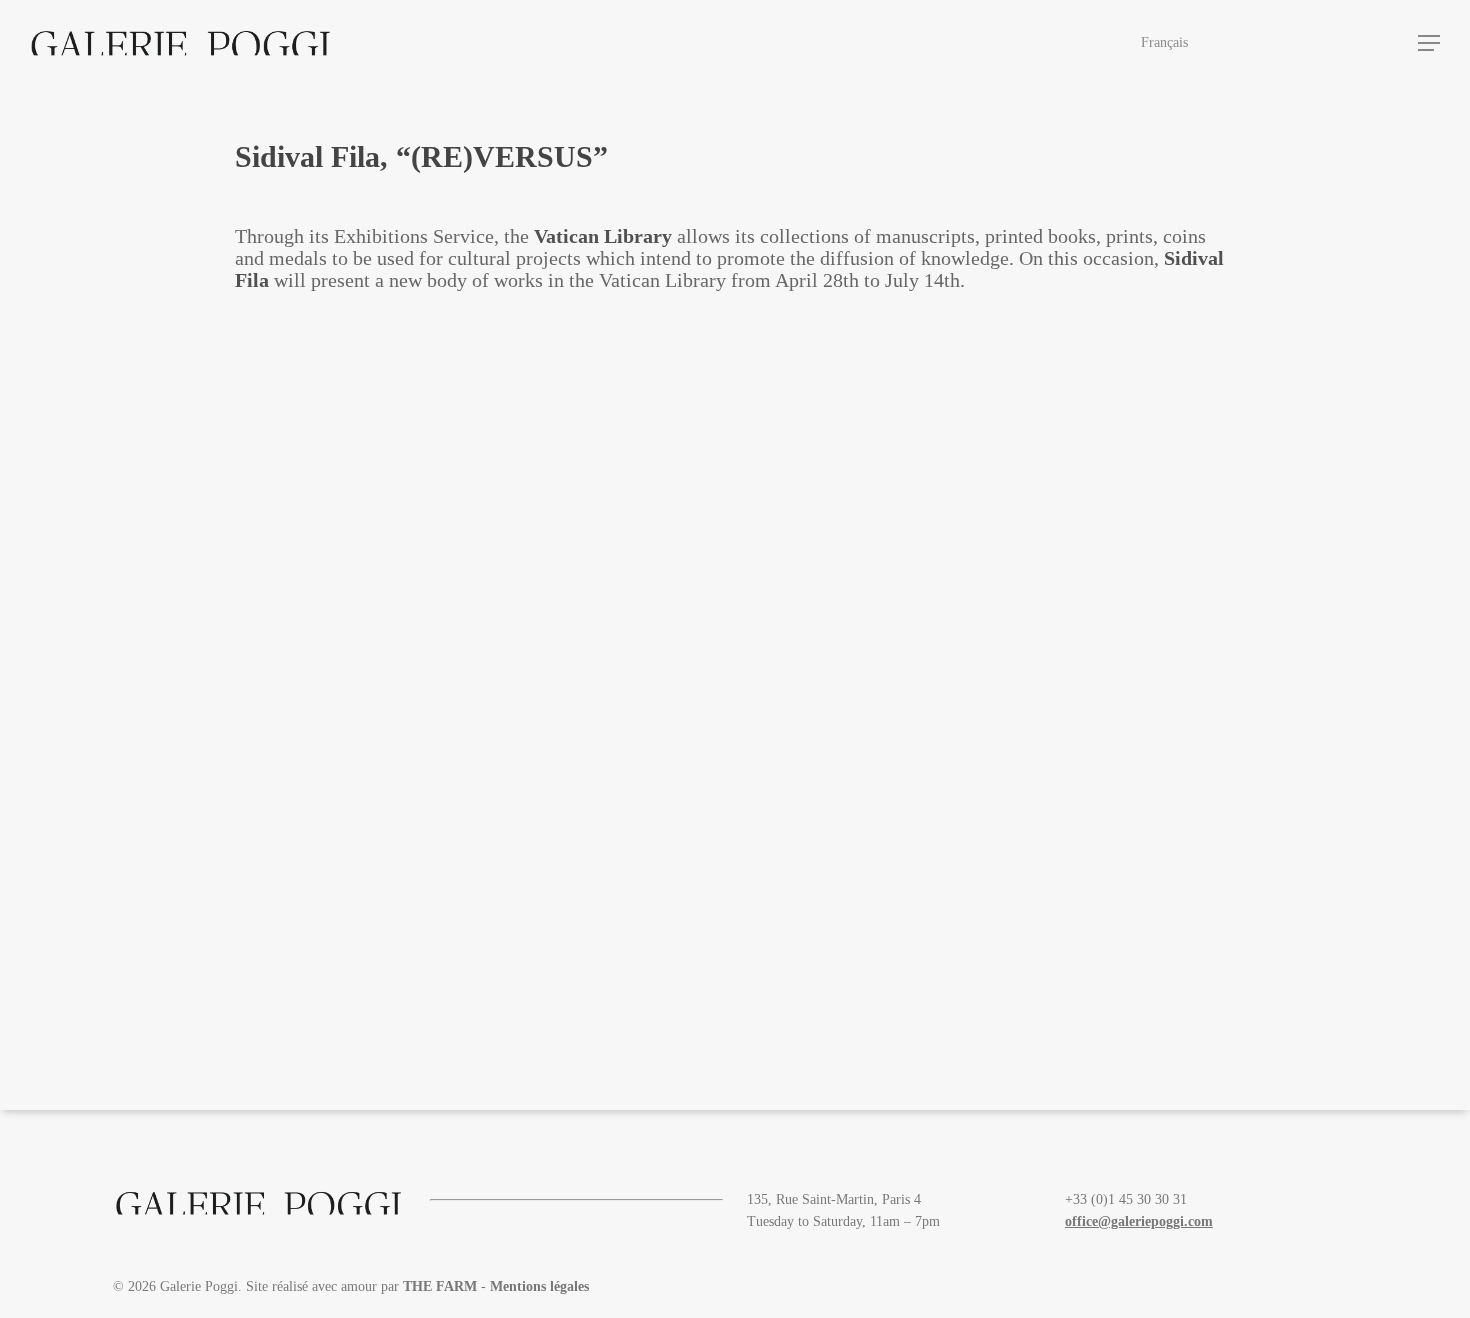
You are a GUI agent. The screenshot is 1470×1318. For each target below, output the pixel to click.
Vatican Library (603, 236)
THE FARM (440, 1286)
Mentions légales (539, 1286)
